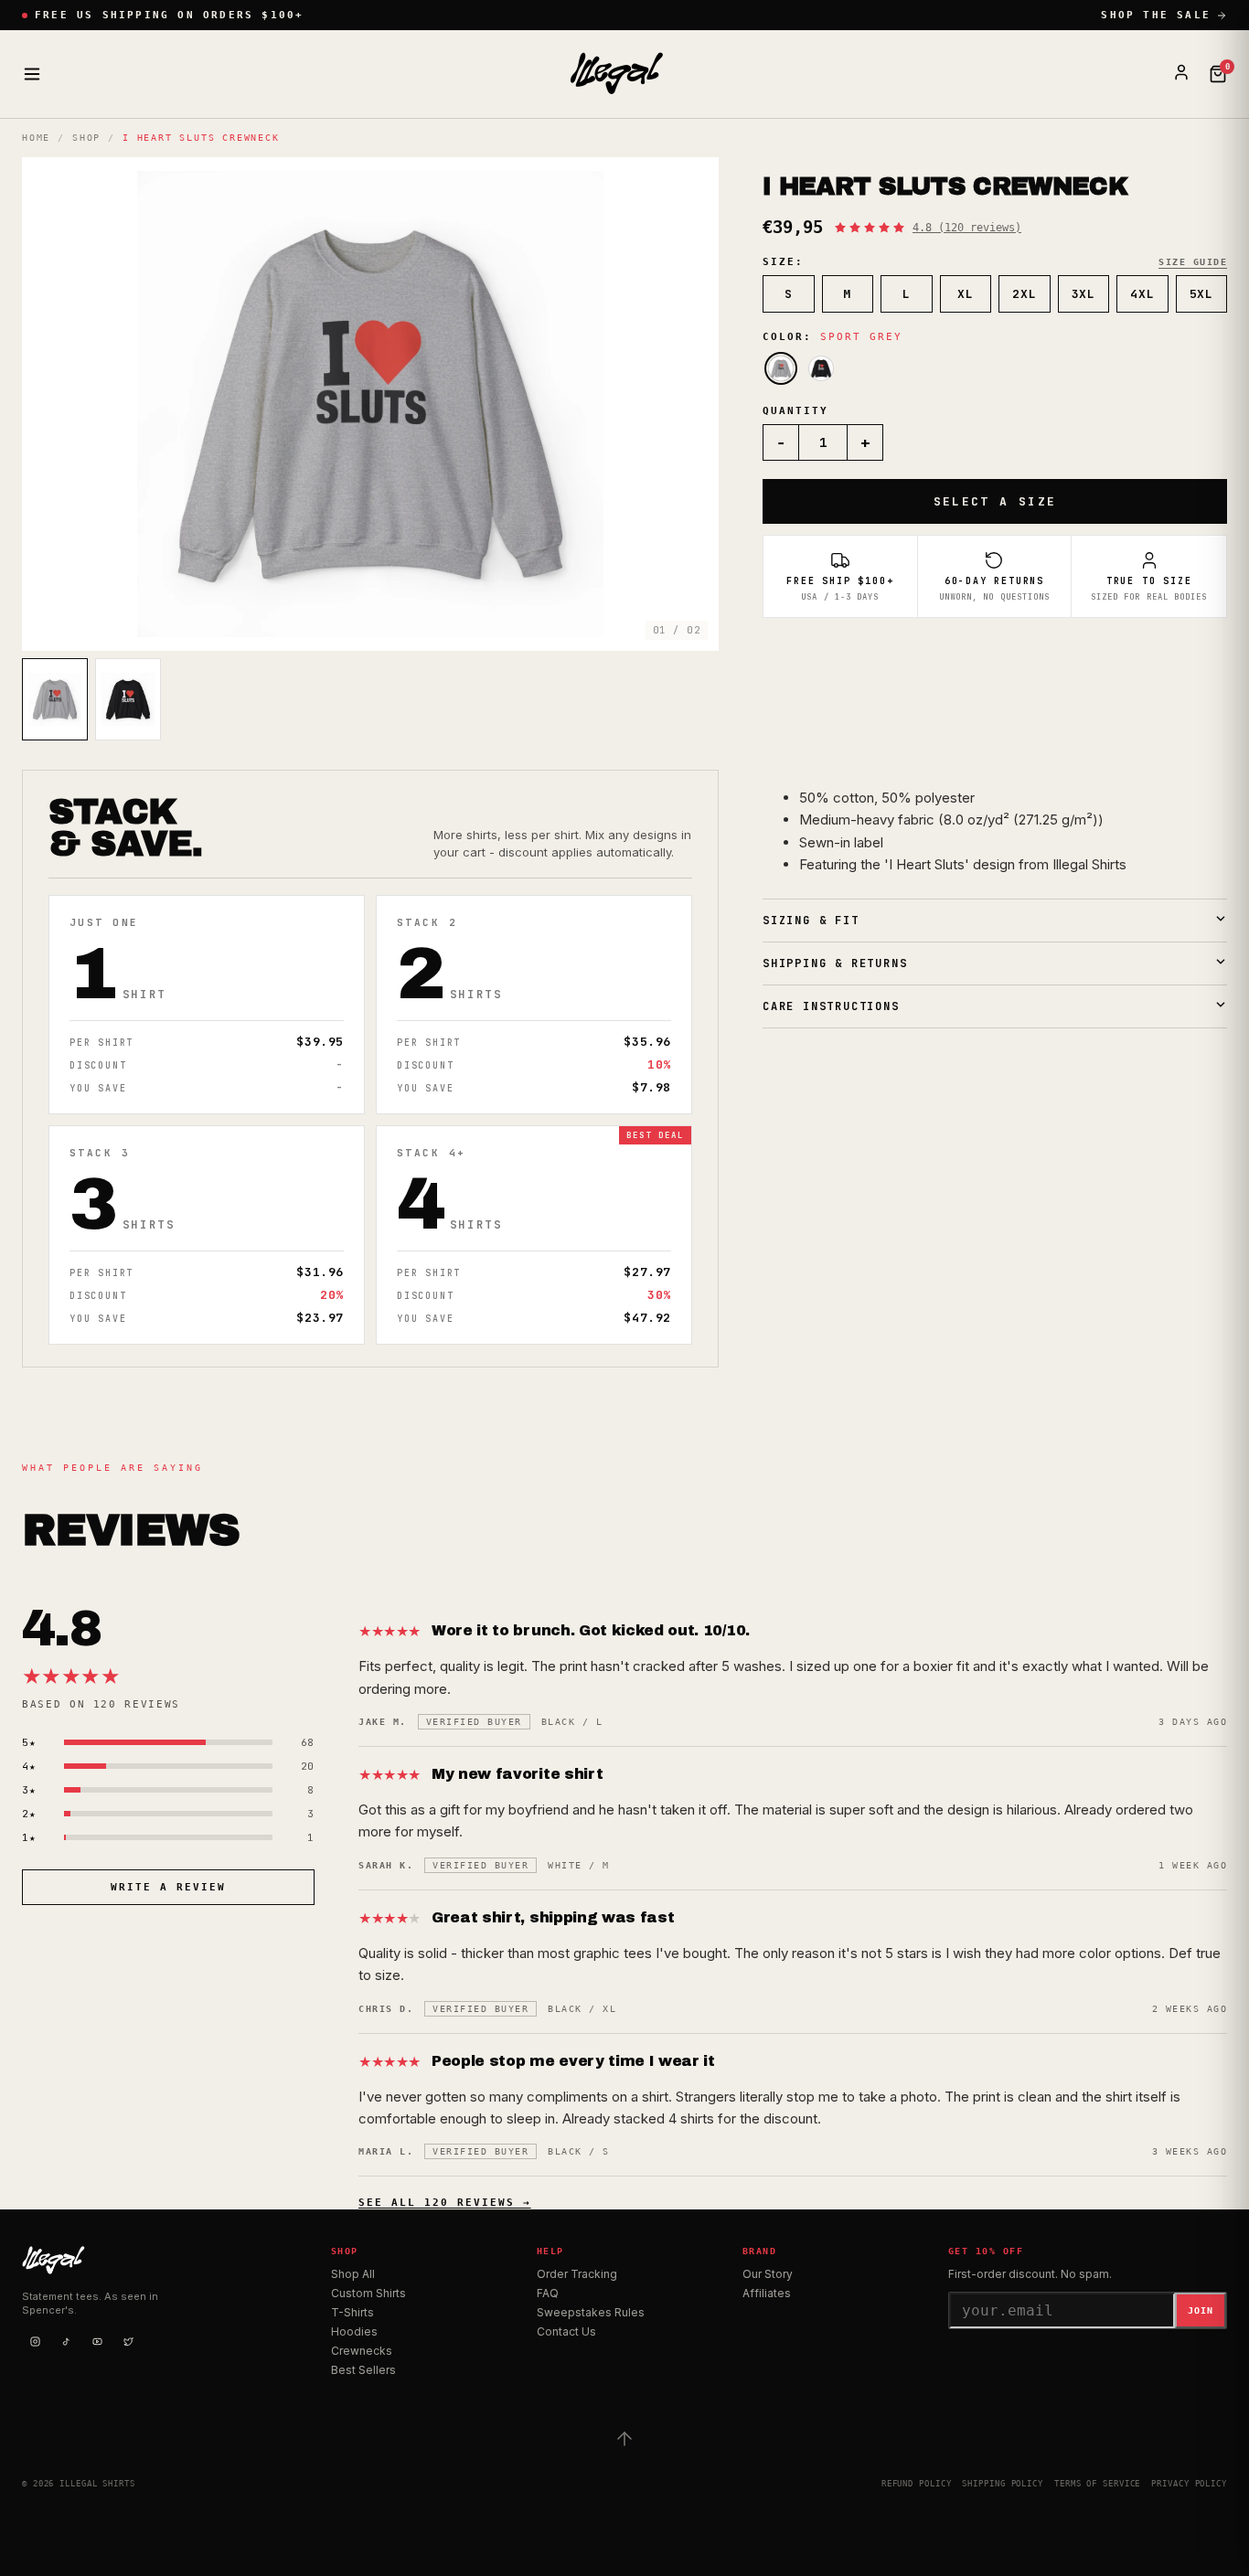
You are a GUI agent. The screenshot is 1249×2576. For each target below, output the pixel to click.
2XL (1024, 294)
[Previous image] (51, 404)
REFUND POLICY (917, 2484)
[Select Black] (821, 368)
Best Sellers (363, 2370)
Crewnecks (362, 2351)
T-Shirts (352, 2312)
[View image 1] (55, 699)
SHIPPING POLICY (1003, 2484)
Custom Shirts (368, 2293)
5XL (1201, 294)
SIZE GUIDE (1193, 262)
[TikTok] (66, 2342)
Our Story (768, 2274)
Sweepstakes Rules (591, 2312)
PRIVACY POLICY (1189, 2484)
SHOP (86, 138)
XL (965, 294)
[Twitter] (128, 2342)
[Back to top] (624, 2439)
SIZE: (783, 262)
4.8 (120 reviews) (967, 228)
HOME (36, 138)
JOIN (1201, 2310)
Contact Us (566, 2331)
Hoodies (354, 2331)
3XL (1084, 294)
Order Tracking (577, 2274)
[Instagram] (35, 2342)
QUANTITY (795, 411)
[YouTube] (97, 2342)
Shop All (353, 2274)
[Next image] (689, 404)
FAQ (548, 2293)
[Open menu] (32, 74)
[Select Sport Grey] (781, 368)
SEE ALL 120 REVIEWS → (445, 2203)
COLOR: (833, 337)
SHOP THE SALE (1156, 15)
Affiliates (767, 2293)
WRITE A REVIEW (168, 1887)
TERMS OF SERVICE (1097, 2484)
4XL (1142, 294)
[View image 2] (128, 699)
